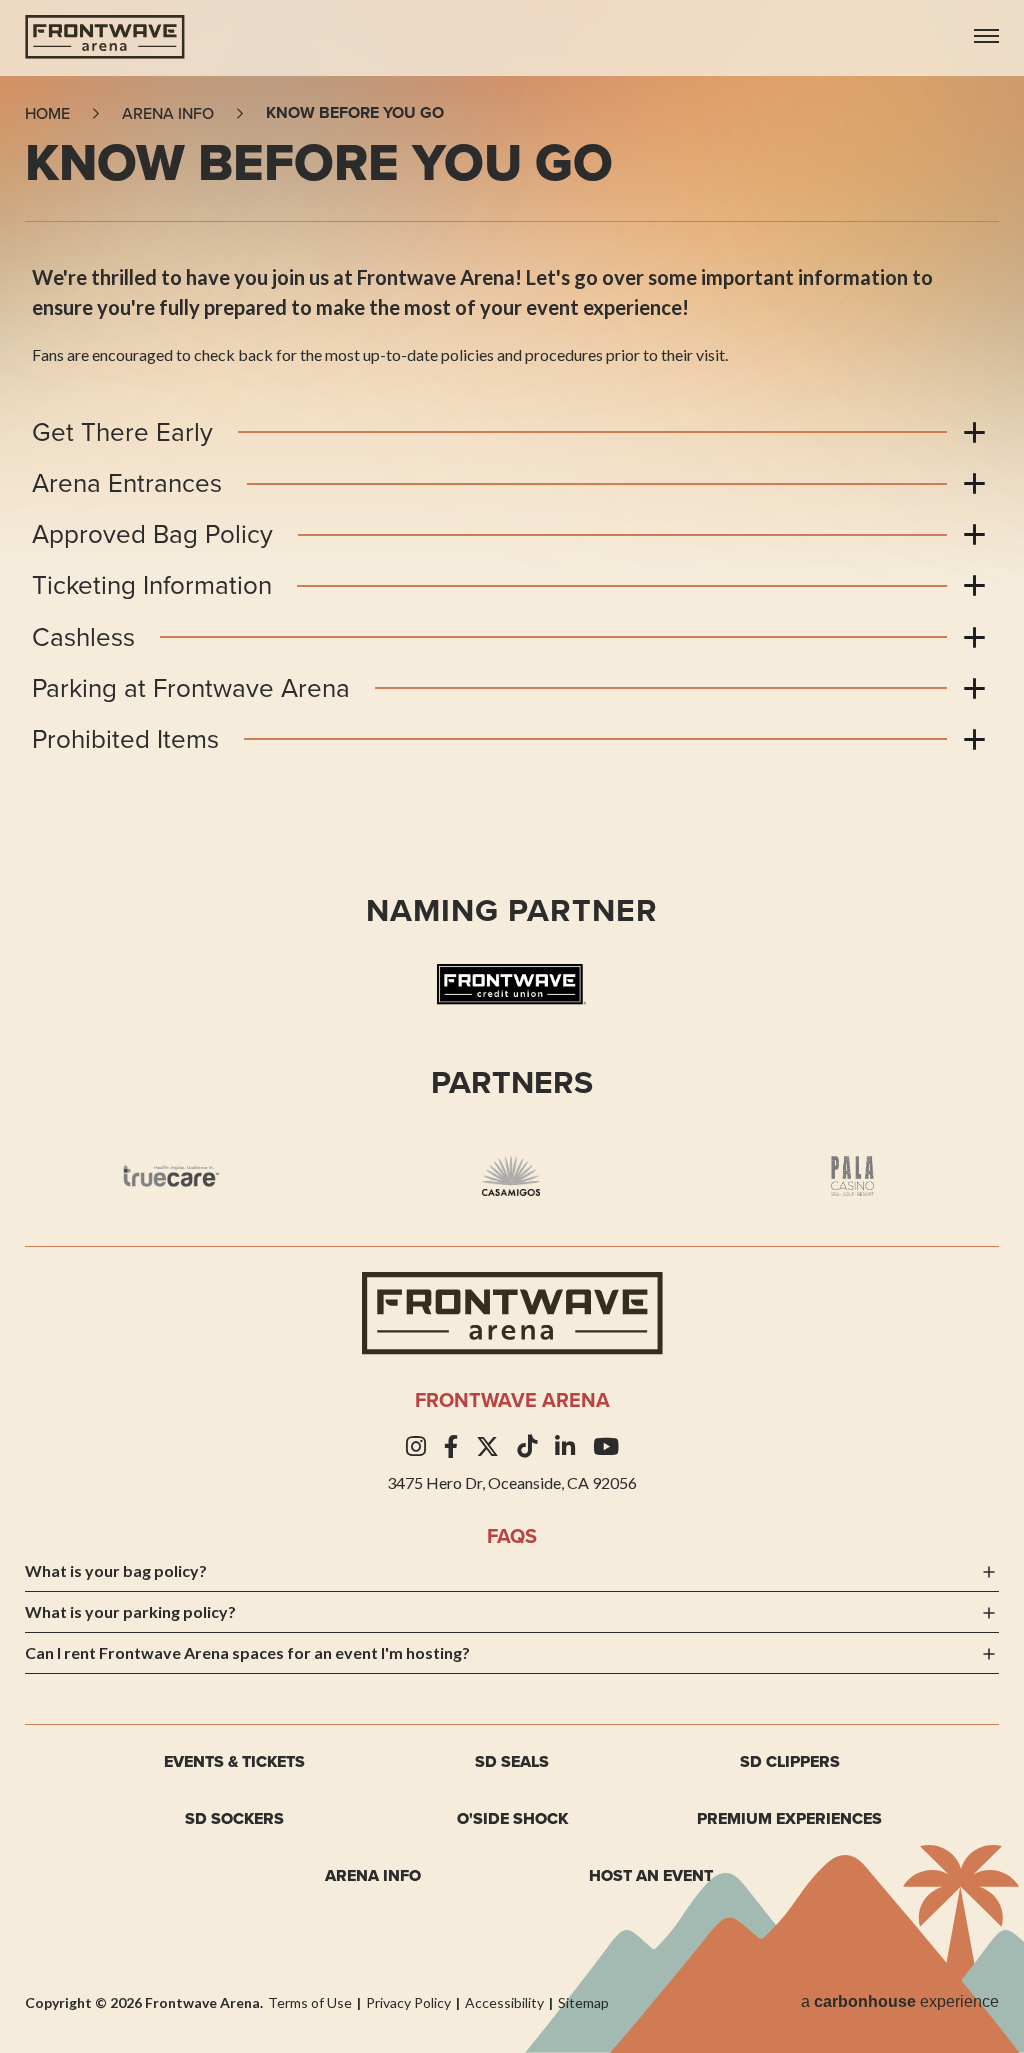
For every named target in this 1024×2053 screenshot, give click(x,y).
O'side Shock (512, 1818)
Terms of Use (310, 2002)
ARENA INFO (168, 113)
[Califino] (851, 1176)
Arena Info (373, 1875)
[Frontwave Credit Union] (512, 987)
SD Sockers (234, 1818)
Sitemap (583, 2002)
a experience (900, 2001)
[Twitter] (487, 1446)
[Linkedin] (565, 1446)
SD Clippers (790, 1761)
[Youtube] (606, 1446)
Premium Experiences (789, 1818)
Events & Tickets (234, 1761)
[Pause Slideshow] (982, 1124)
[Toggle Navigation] (986, 27)
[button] (45, 1176)
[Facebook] (451, 1446)
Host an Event (651, 1875)
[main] (512, 529)
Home (47, 113)
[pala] (510, 1176)
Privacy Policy (408, 2002)
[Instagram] (416, 1446)
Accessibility (504, 2002)
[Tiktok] (527, 1446)
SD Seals (512, 1761)
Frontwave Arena (105, 37)
